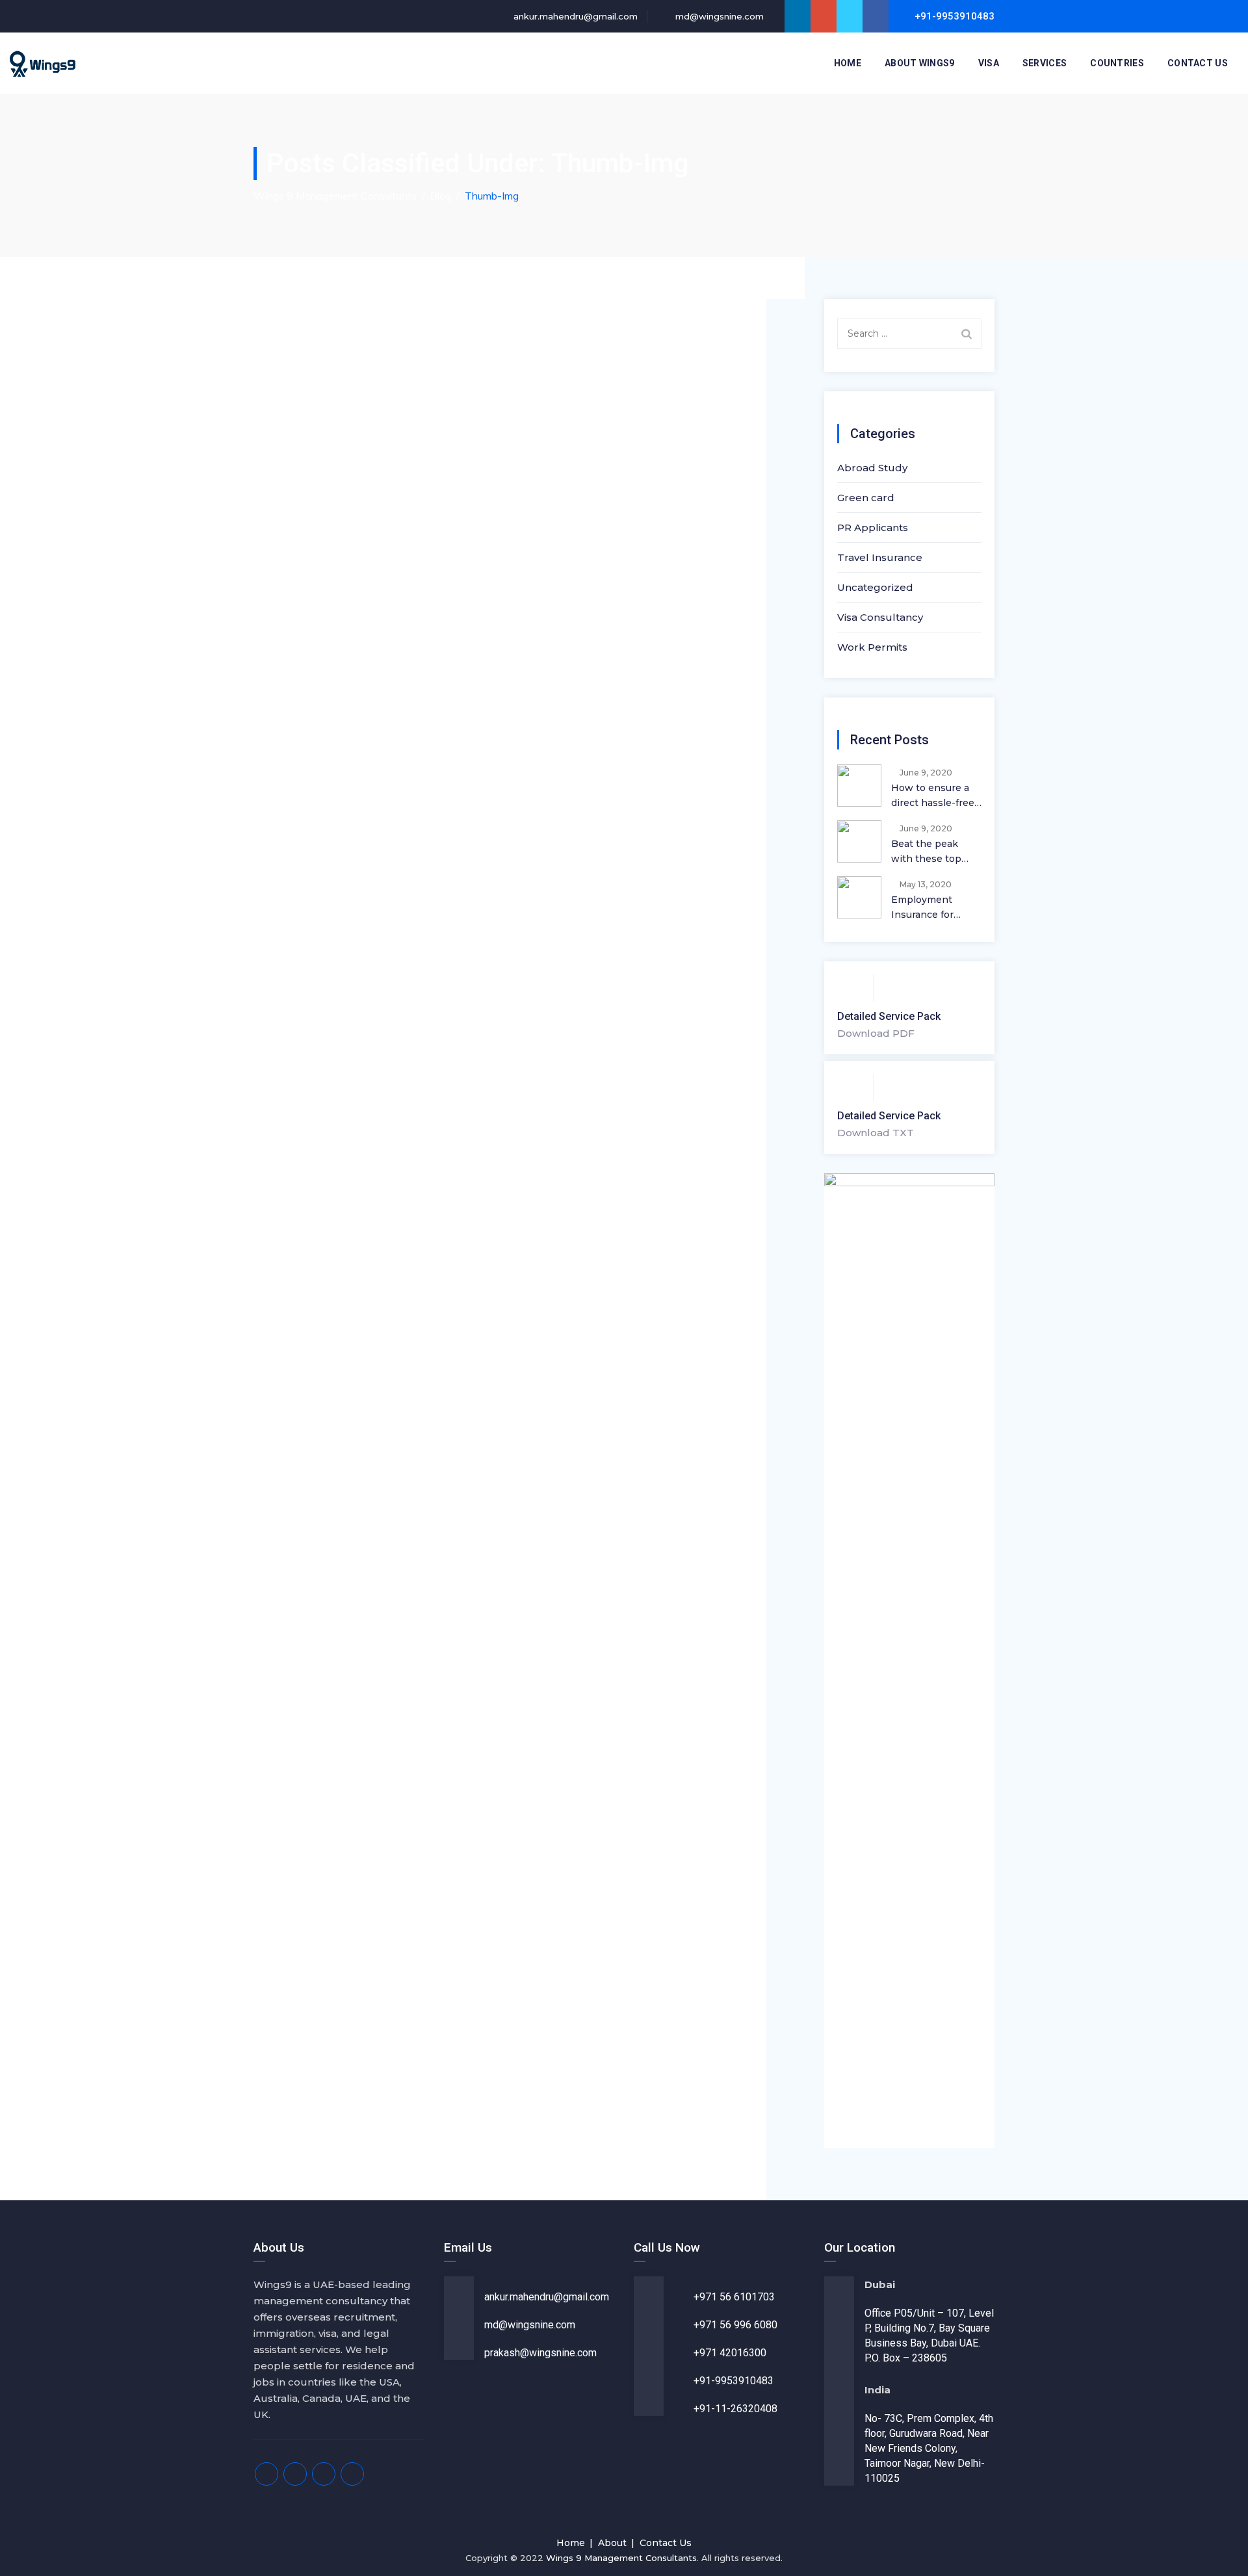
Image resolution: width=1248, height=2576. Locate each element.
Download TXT (876, 1133)
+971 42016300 (730, 2353)
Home (848, 63)
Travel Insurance (880, 557)
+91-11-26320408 (735, 2409)
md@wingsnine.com (718, 16)
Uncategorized (875, 587)
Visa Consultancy (880, 617)
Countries (1117, 63)
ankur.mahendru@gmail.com (574, 16)
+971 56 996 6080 (735, 2325)
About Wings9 (920, 63)
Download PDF (876, 1033)
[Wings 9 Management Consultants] (43, 63)
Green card (866, 498)
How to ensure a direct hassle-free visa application (933, 796)
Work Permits (872, 647)
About (612, 2543)
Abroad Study (872, 468)
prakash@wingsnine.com (540, 2353)
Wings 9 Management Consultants (621, 2558)
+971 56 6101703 (734, 2297)
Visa (989, 63)
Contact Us (1198, 63)
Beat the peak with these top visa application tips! (928, 852)
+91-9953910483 (734, 2381)
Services (1045, 63)
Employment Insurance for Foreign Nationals (933, 908)
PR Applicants (873, 527)
